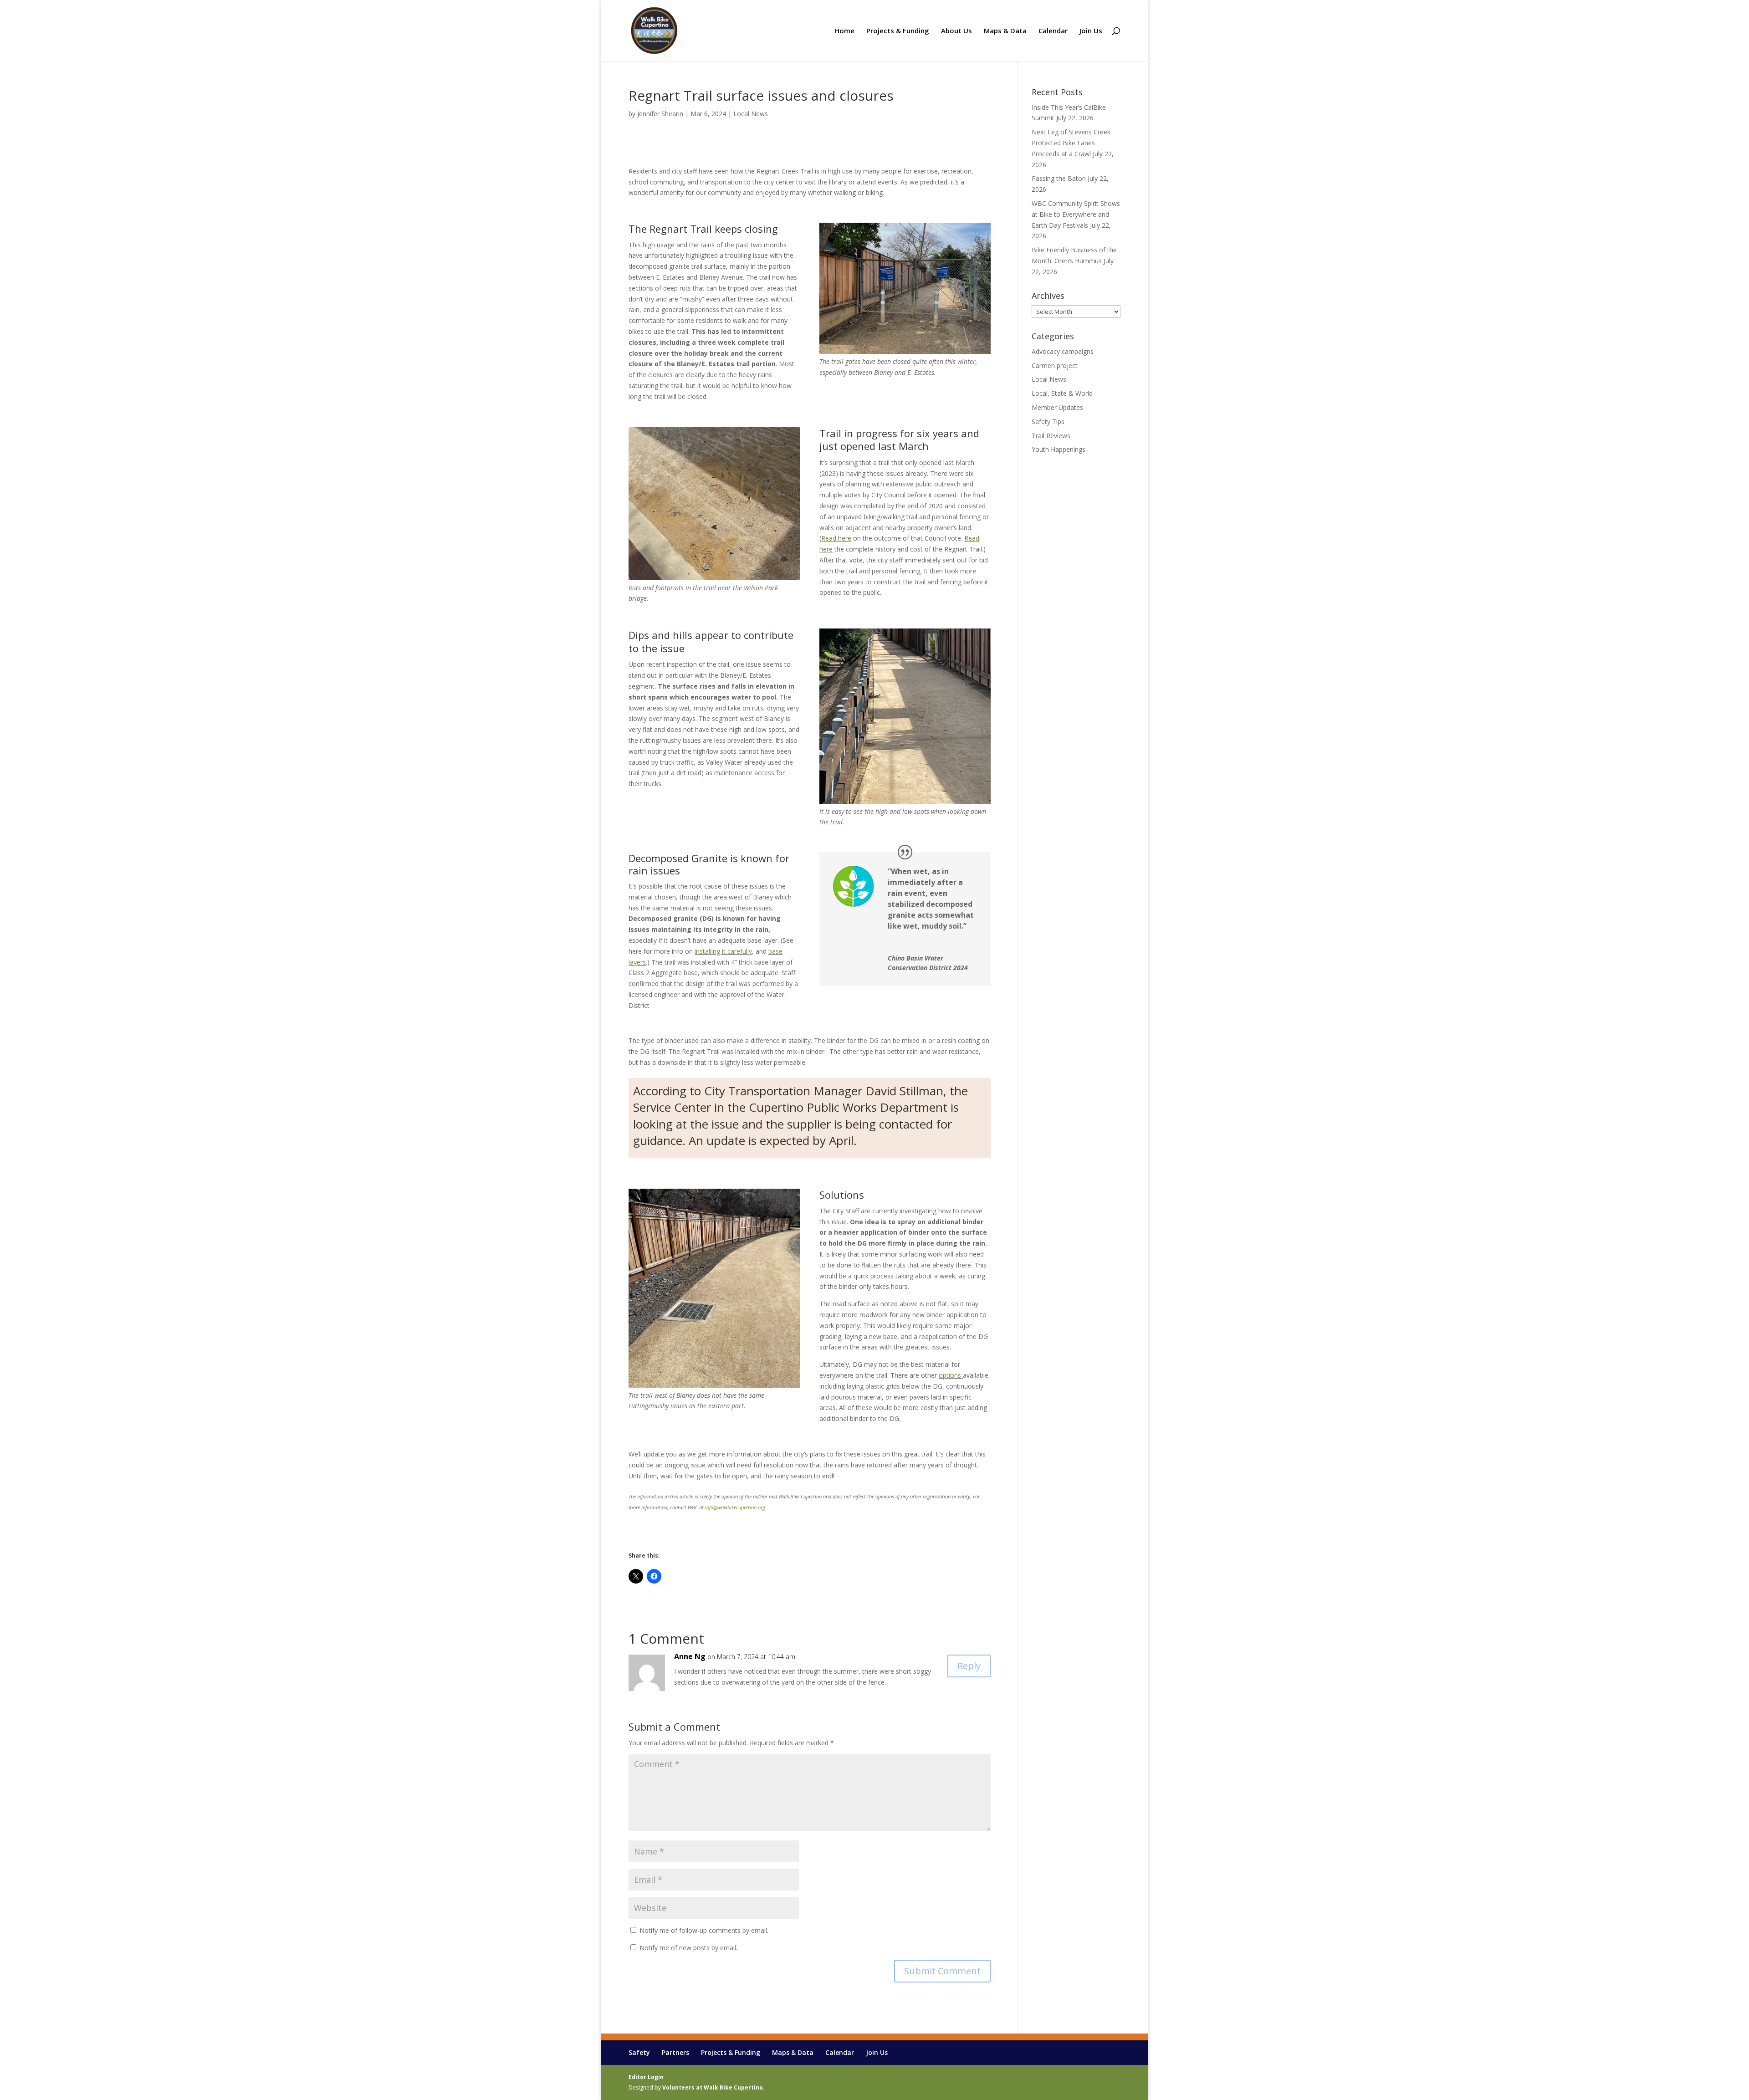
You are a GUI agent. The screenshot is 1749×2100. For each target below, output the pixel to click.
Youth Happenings (1059, 449)
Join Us (1091, 31)
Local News (751, 114)
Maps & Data (1005, 31)
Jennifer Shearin (660, 114)
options (950, 1375)
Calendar (1053, 31)
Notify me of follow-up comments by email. (704, 1930)
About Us (956, 31)
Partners (675, 2052)
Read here (836, 538)
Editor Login (646, 2077)
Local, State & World (1062, 393)
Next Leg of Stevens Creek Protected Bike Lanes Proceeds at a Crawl (1071, 143)
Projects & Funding (898, 31)
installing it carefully (723, 951)
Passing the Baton (1059, 178)
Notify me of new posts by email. (688, 1948)
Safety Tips (1048, 422)
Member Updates (1057, 407)
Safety (639, 2052)
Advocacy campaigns (1063, 351)
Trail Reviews (1051, 436)
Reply (969, 1666)
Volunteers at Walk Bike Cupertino (713, 2087)
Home (844, 31)
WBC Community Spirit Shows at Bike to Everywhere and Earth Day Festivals (1076, 214)
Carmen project (1055, 365)
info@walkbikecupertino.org (735, 1507)
